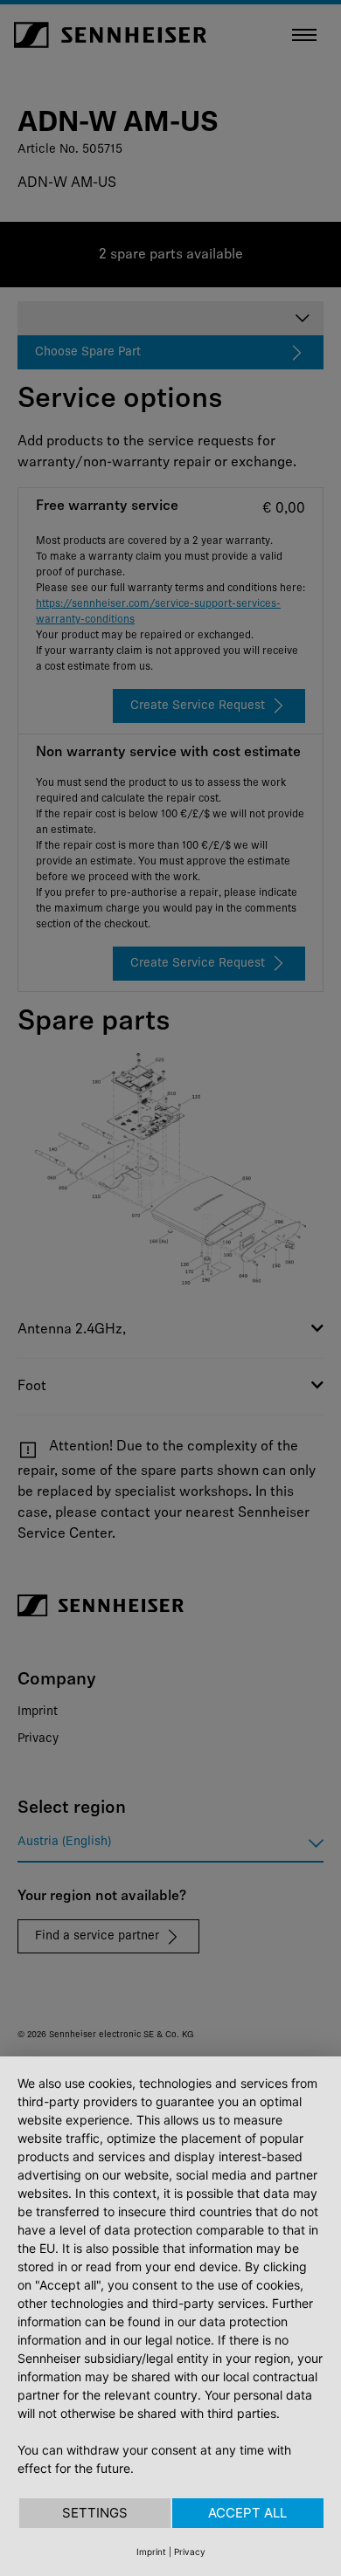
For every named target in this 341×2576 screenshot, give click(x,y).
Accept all (247, 2513)
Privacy (190, 2552)
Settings (95, 2513)
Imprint (151, 2552)
